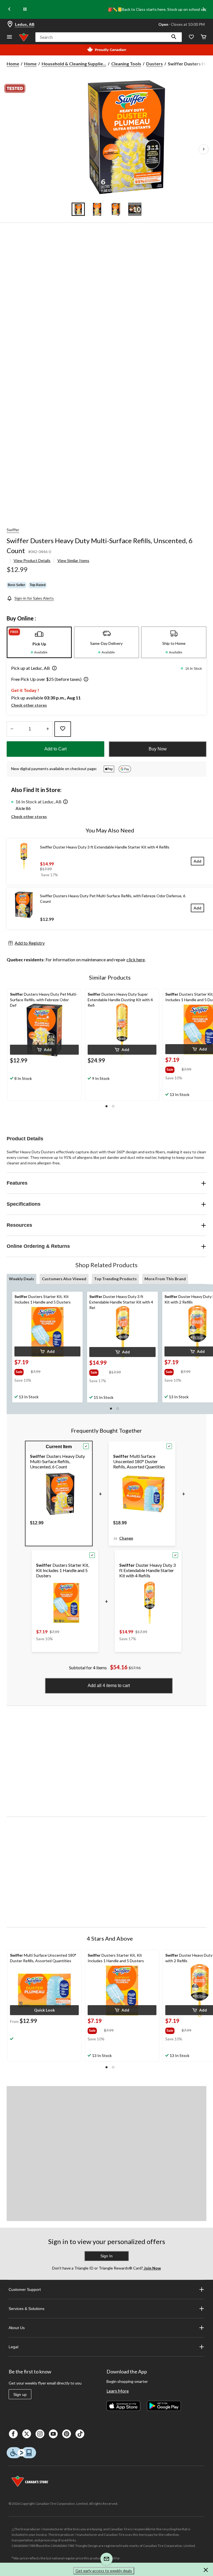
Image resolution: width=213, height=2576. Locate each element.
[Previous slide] (9, 10)
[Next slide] (204, 10)
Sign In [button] (106, 2256)
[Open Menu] (9, 37)
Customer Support (25, 2289)
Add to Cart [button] (55, 749)
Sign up (20, 2394)
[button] (174, 37)
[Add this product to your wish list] (63, 729)
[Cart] (204, 37)
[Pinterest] (67, 2434)
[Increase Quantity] (48, 729)
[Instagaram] (40, 2434)
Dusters (154, 64)
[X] (27, 2434)
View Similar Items (73, 560)
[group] (173, 1069)
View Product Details (32, 560)
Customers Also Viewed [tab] (64, 1279)
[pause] (25, 9)
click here (136, 959)
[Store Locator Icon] (10, 24)
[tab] (39, 642)
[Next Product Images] (204, 149)
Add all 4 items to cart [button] (109, 1686)
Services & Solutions (26, 2309)
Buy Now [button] (158, 749)
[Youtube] (53, 2434)
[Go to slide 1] (78, 209)
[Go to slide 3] (116, 209)
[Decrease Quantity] (12, 729)
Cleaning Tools (126, 64)
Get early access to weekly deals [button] (104, 2571)
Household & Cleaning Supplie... (74, 64)
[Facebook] (13, 2434)
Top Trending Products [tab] (115, 1279)
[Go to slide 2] (97, 209)
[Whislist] (191, 37)
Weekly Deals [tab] (21, 1279)
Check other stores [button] (29, 705)
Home (13, 64)
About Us (17, 2328)
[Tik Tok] (80, 2434)
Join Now (152, 2268)
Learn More (118, 2391)
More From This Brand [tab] (165, 1279)
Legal (13, 2347)
